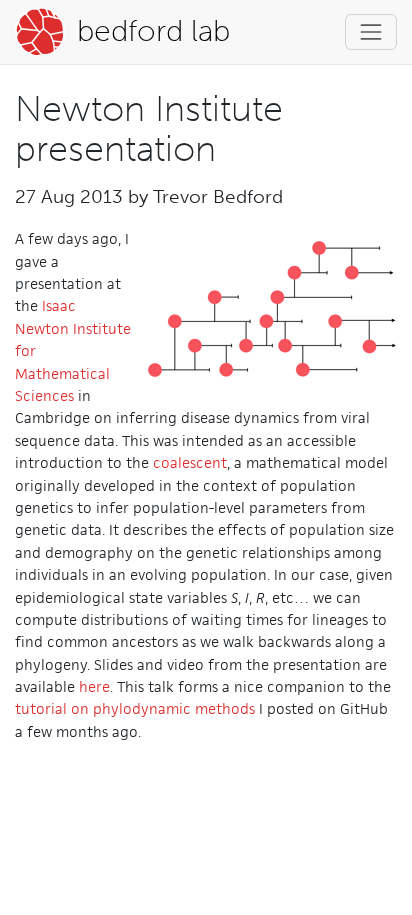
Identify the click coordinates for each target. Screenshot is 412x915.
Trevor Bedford (218, 196)
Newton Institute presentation (149, 128)
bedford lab (149, 31)
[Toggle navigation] (371, 32)
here (94, 686)
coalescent (190, 462)
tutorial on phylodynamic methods (135, 708)
